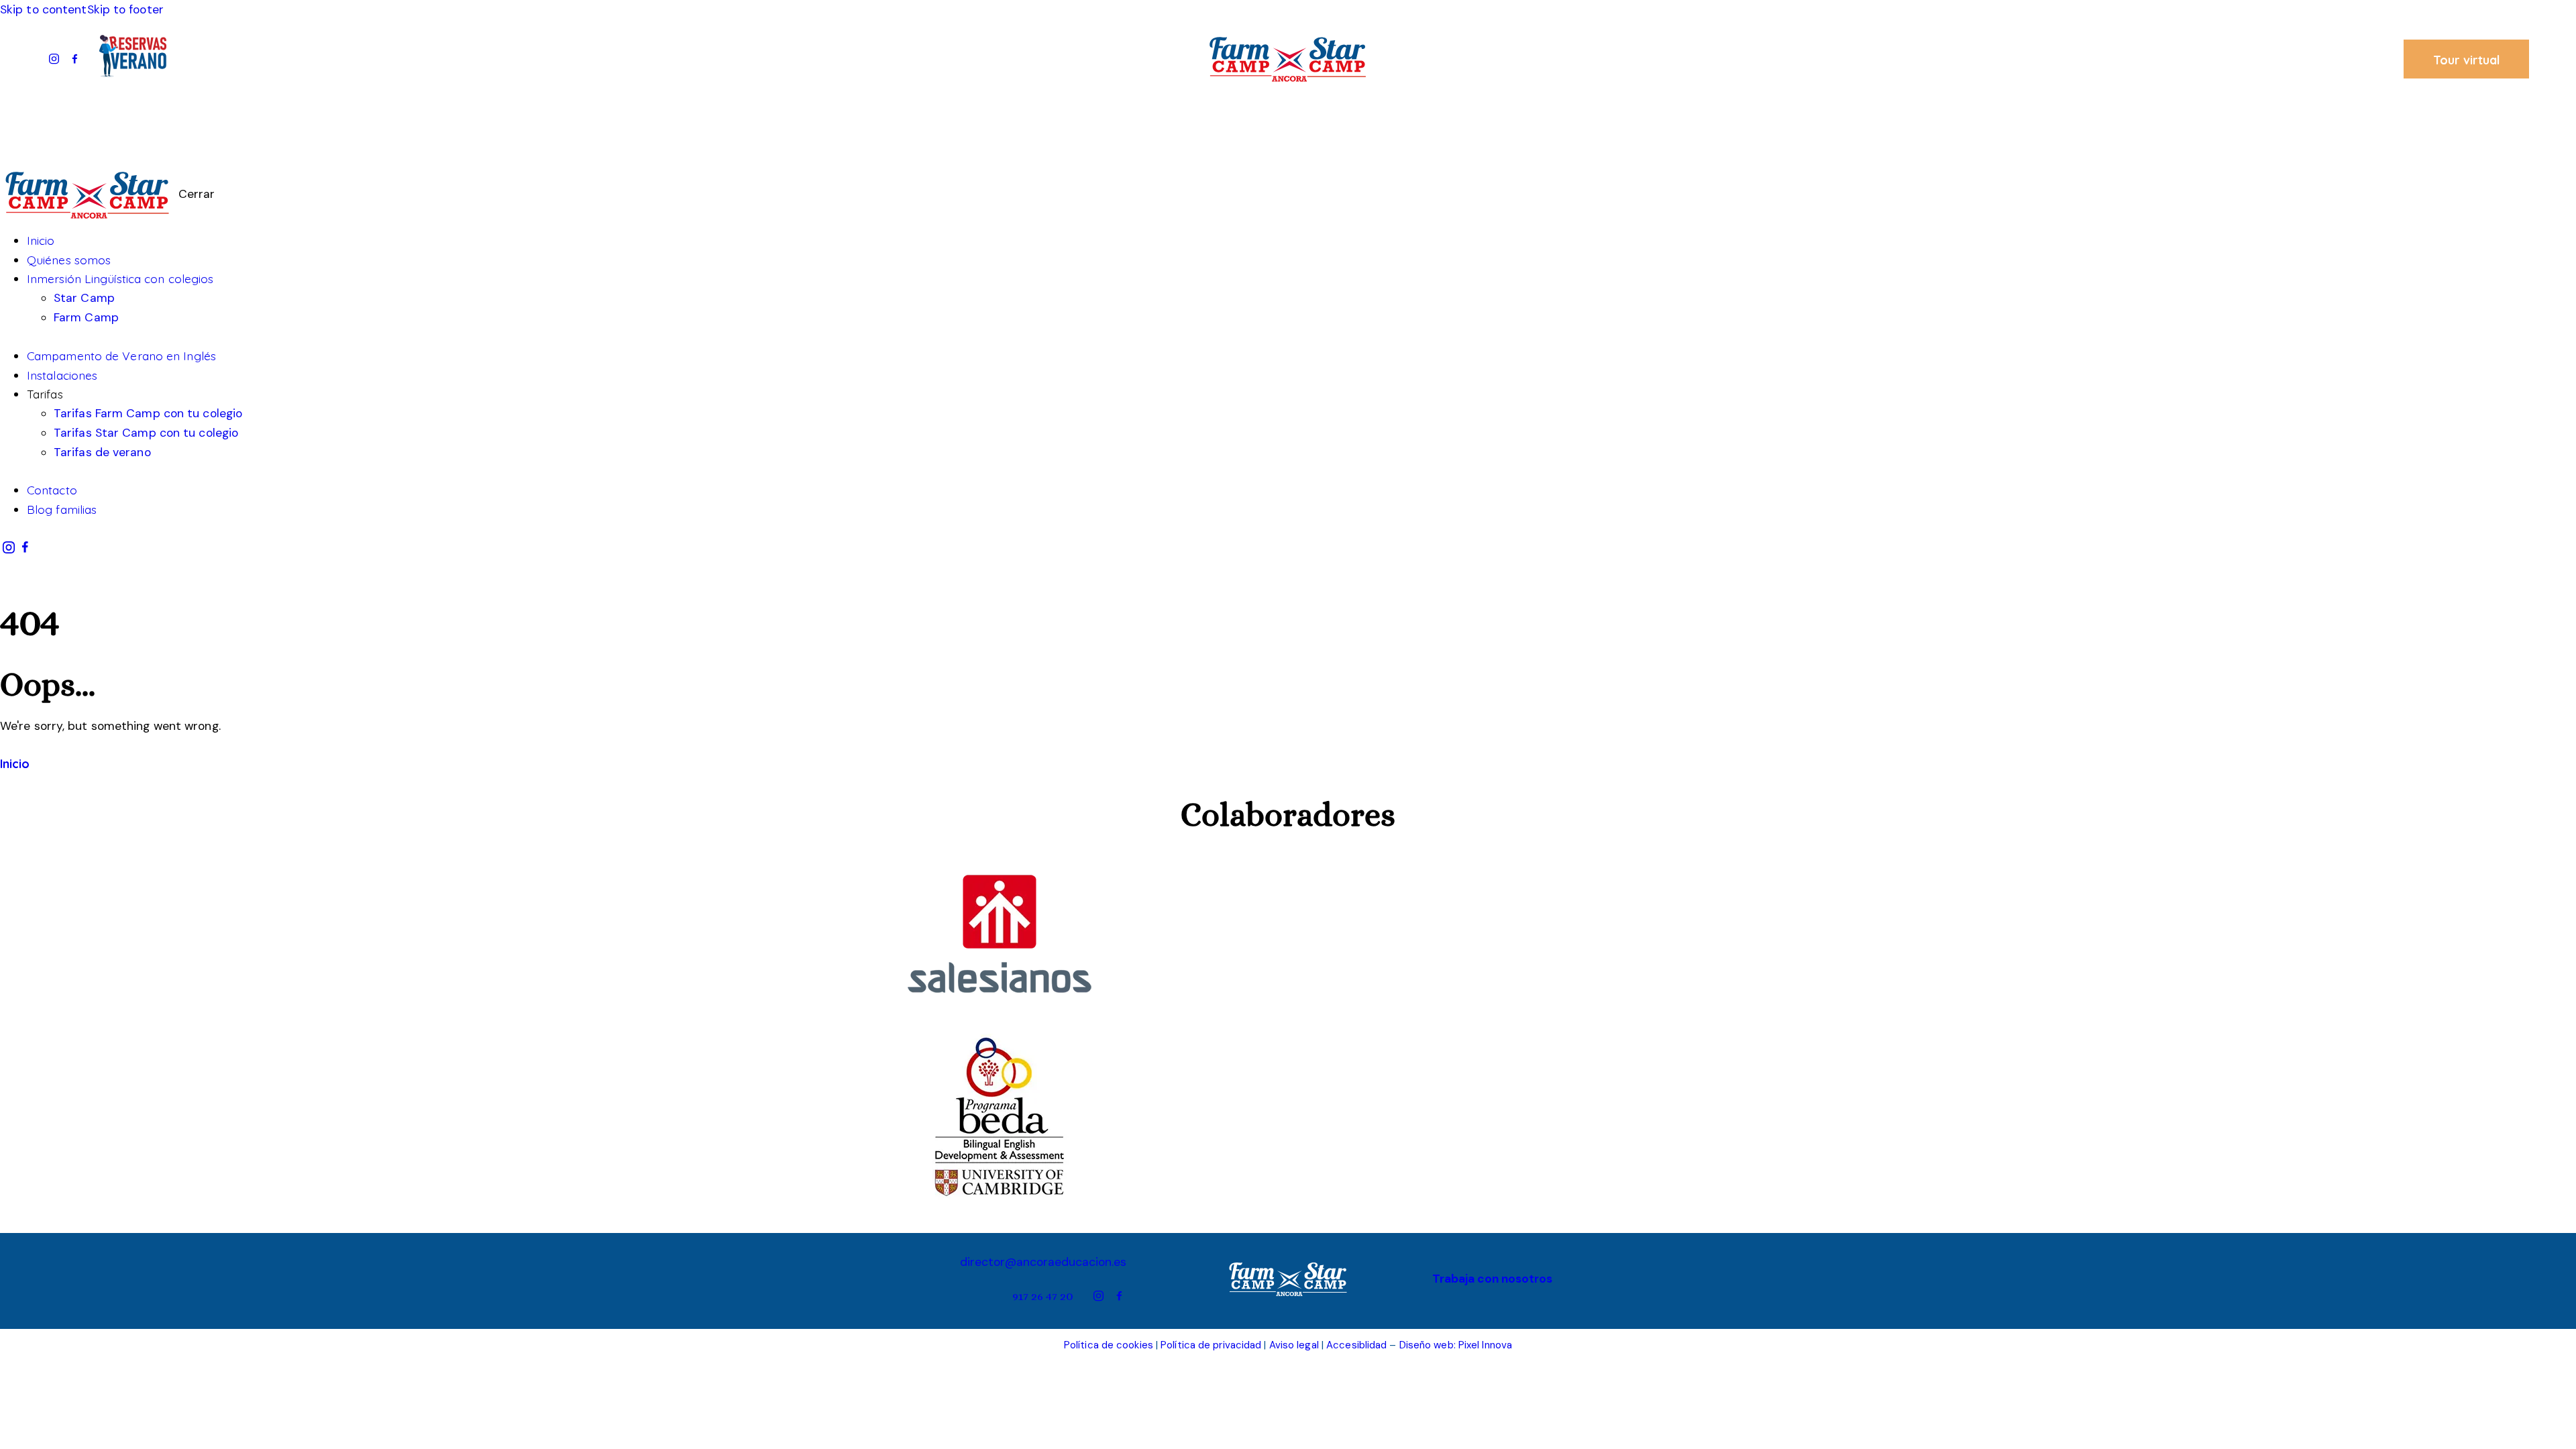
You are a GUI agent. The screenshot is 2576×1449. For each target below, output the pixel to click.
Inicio (15, 763)
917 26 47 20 (1043, 1296)
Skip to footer (125, 9)
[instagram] (54, 59)
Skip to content (44, 9)
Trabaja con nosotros (1492, 1279)
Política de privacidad (1211, 1345)
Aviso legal (1294, 1345)
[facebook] (75, 59)
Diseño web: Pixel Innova (1456, 1345)
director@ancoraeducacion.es (1043, 1262)
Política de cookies (1109, 1345)
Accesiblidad (1356, 1345)
